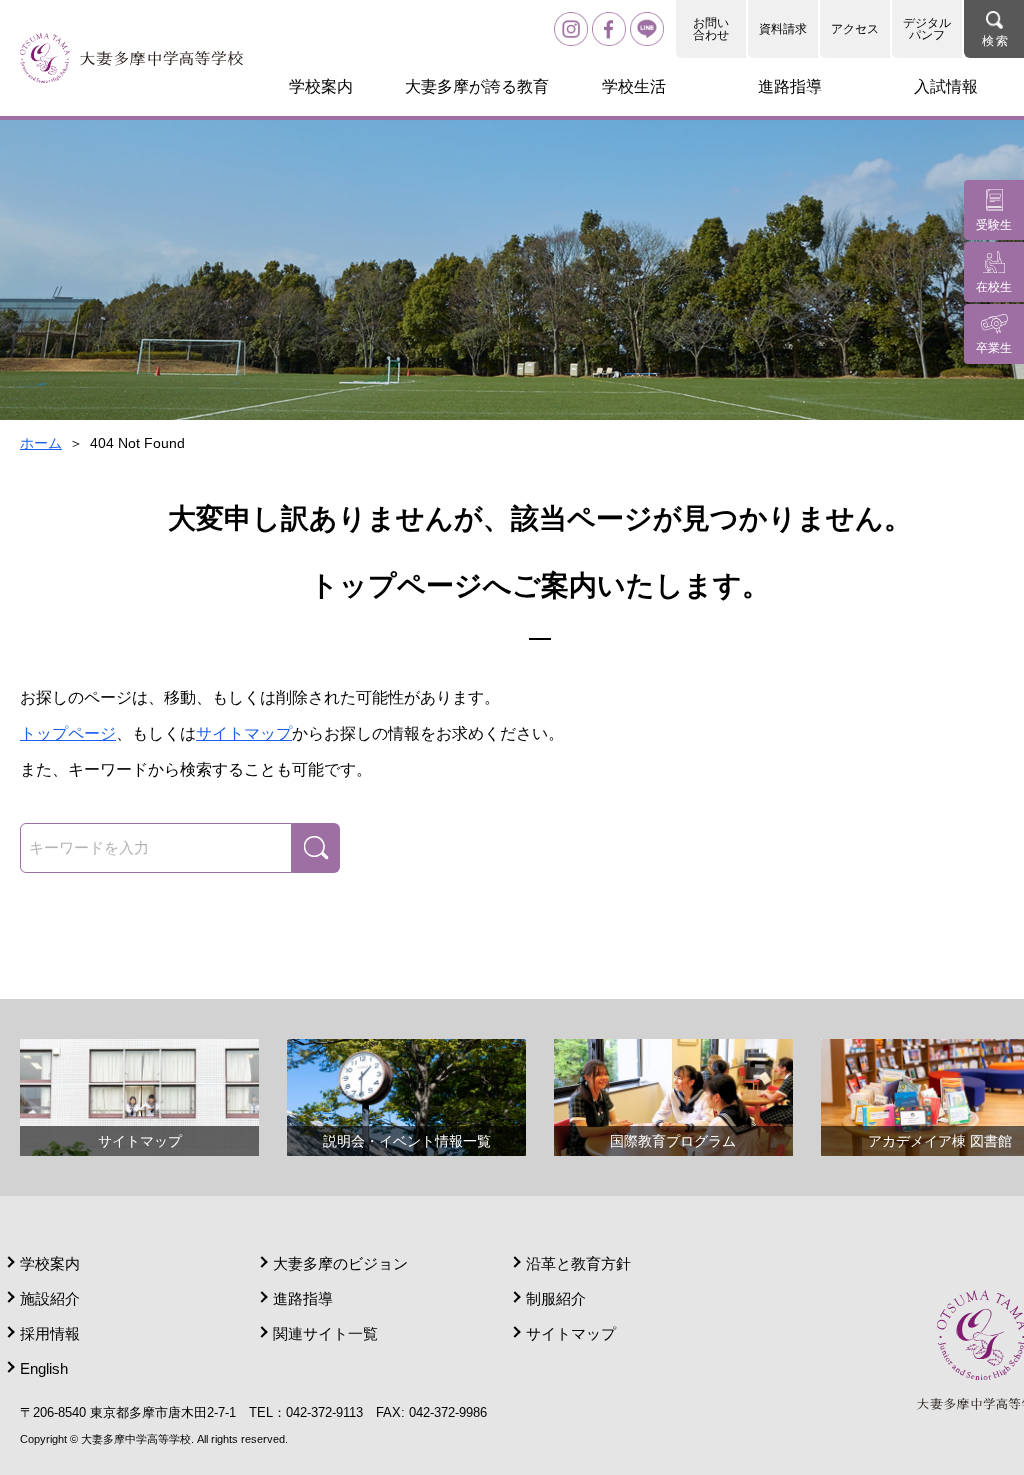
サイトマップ (244, 733)
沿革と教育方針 (578, 1263)
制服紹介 (556, 1298)
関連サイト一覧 (325, 1333)
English (44, 1368)
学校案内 (50, 1263)
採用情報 (50, 1333)
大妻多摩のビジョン (340, 1263)
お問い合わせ (711, 29)
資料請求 (783, 29)
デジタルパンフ (927, 29)
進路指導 (303, 1298)
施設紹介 (50, 1298)
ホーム (41, 443)
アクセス (855, 29)
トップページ (68, 733)
